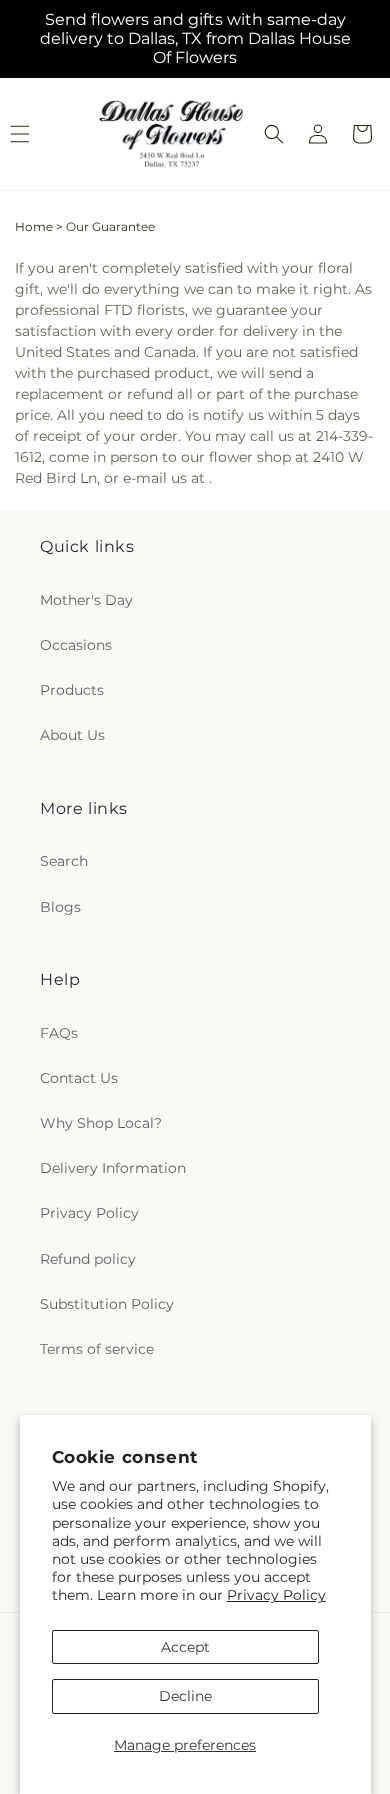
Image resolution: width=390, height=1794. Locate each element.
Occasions (76, 645)
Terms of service (97, 1349)
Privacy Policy (276, 1595)
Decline (185, 1696)
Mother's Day (86, 600)
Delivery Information (113, 1168)
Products (72, 690)
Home (34, 226)
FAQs (59, 1033)
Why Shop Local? (101, 1123)
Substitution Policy (107, 1304)
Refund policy (88, 1259)
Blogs (60, 907)
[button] (274, 134)
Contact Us (79, 1078)
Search (64, 861)
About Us (72, 735)
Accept (185, 1647)
